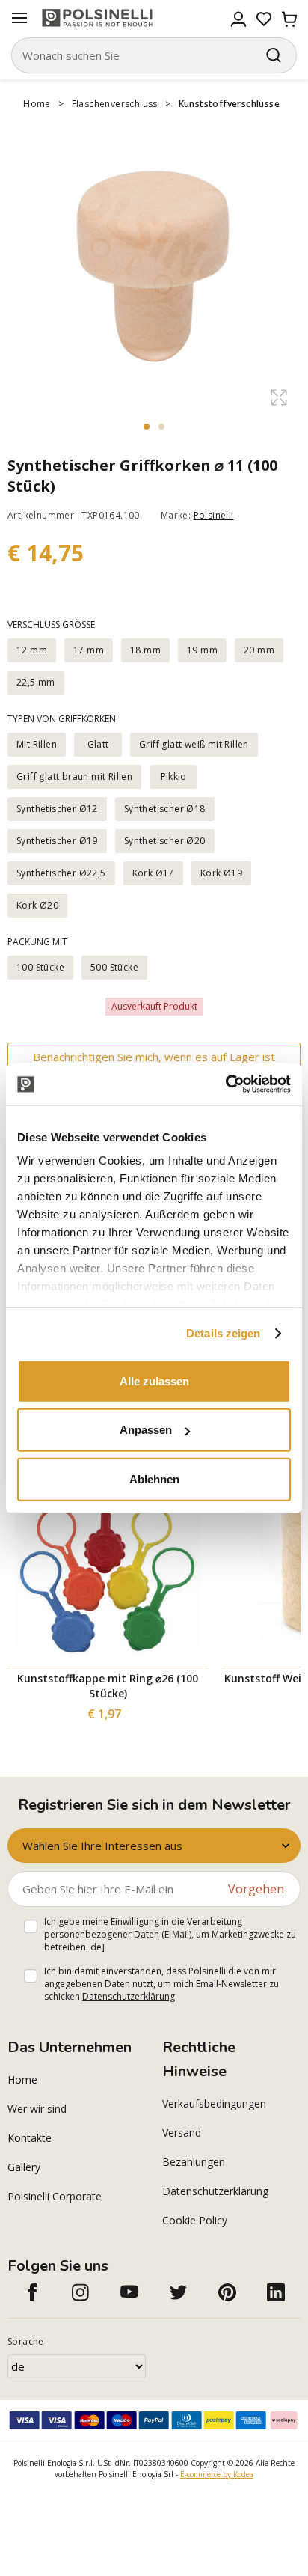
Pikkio (174, 776)
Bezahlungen (194, 2162)
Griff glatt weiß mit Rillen (194, 744)
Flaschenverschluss (115, 104)
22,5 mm (36, 682)
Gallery (24, 2167)
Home (37, 104)
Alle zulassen (154, 1380)
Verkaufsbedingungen (214, 2103)
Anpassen (146, 1430)
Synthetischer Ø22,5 (61, 873)
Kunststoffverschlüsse (229, 104)
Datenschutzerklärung (129, 1996)
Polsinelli (214, 515)
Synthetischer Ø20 (165, 841)
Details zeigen (223, 1333)
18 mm (145, 650)
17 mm (89, 650)
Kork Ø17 (153, 873)
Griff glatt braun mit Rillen (74, 776)
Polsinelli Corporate (55, 2196)
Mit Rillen (37, 744)
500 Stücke (114, 967)
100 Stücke (40, 967)
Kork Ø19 (221, 873)
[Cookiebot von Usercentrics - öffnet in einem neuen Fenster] (225, 1084)
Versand (182, 2133)
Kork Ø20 (37, 905)
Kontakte (30, 2138)
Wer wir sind (37, 2109)
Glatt (98, 744)
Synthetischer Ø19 (57, 841)
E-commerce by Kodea (217, 2474)
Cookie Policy (195, 2220)
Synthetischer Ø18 (165, 809)
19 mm (202, 650)
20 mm (259, 650)
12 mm (32, 650)
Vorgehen (256, 1889)
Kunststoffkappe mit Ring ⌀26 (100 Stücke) (108, 1686)
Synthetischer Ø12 (57, 809)
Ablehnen (154, 1478)
